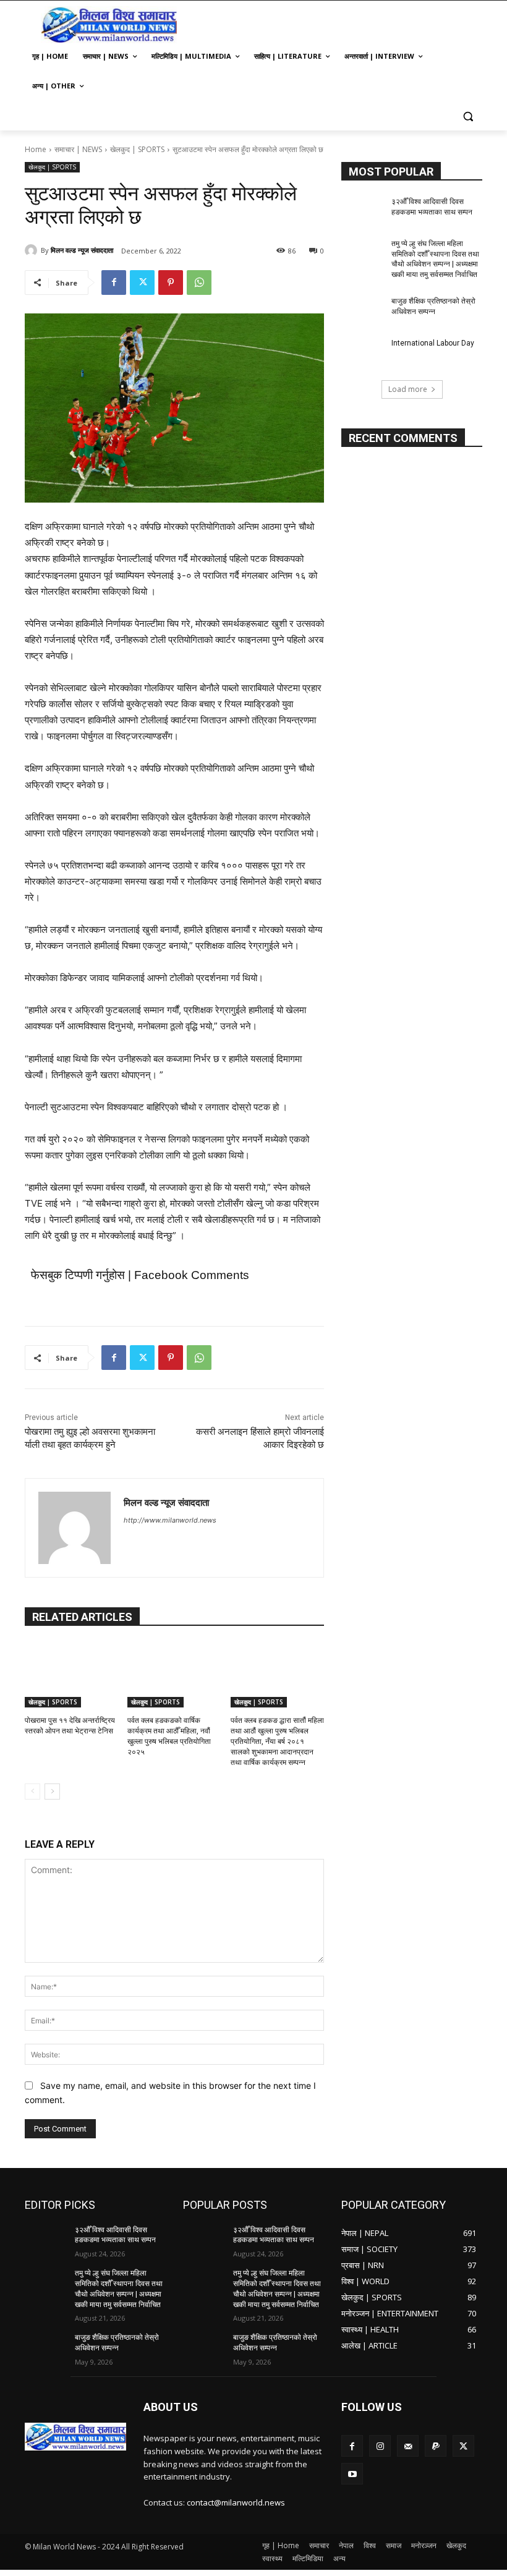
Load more (408, 389)
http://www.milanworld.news (170, 1520)
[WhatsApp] (199, 283)
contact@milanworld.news (236, 2502)
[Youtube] (352, 2474)
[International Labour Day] (362, 353)
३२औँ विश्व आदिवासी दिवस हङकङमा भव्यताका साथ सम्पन (115, 2235)
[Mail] (408, 2446)
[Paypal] (436, 2446)
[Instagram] (380, 2446)
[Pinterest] (171, 283)
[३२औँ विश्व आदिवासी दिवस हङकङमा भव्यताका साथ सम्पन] (362, 211)
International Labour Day (433, 343)
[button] (468, 116)
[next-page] (52, 1792)
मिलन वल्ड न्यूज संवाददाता (82, 250)
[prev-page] (32, 1792)
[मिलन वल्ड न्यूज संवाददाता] (33, 250)
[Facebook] (114, 283)
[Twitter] (142, 283)
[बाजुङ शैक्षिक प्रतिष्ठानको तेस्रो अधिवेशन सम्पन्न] (362, 311)
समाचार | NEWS (78, 149)
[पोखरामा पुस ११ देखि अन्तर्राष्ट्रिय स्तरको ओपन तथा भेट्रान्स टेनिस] (71, 1675)
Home (36, 149)
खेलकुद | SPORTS (137, 149)
